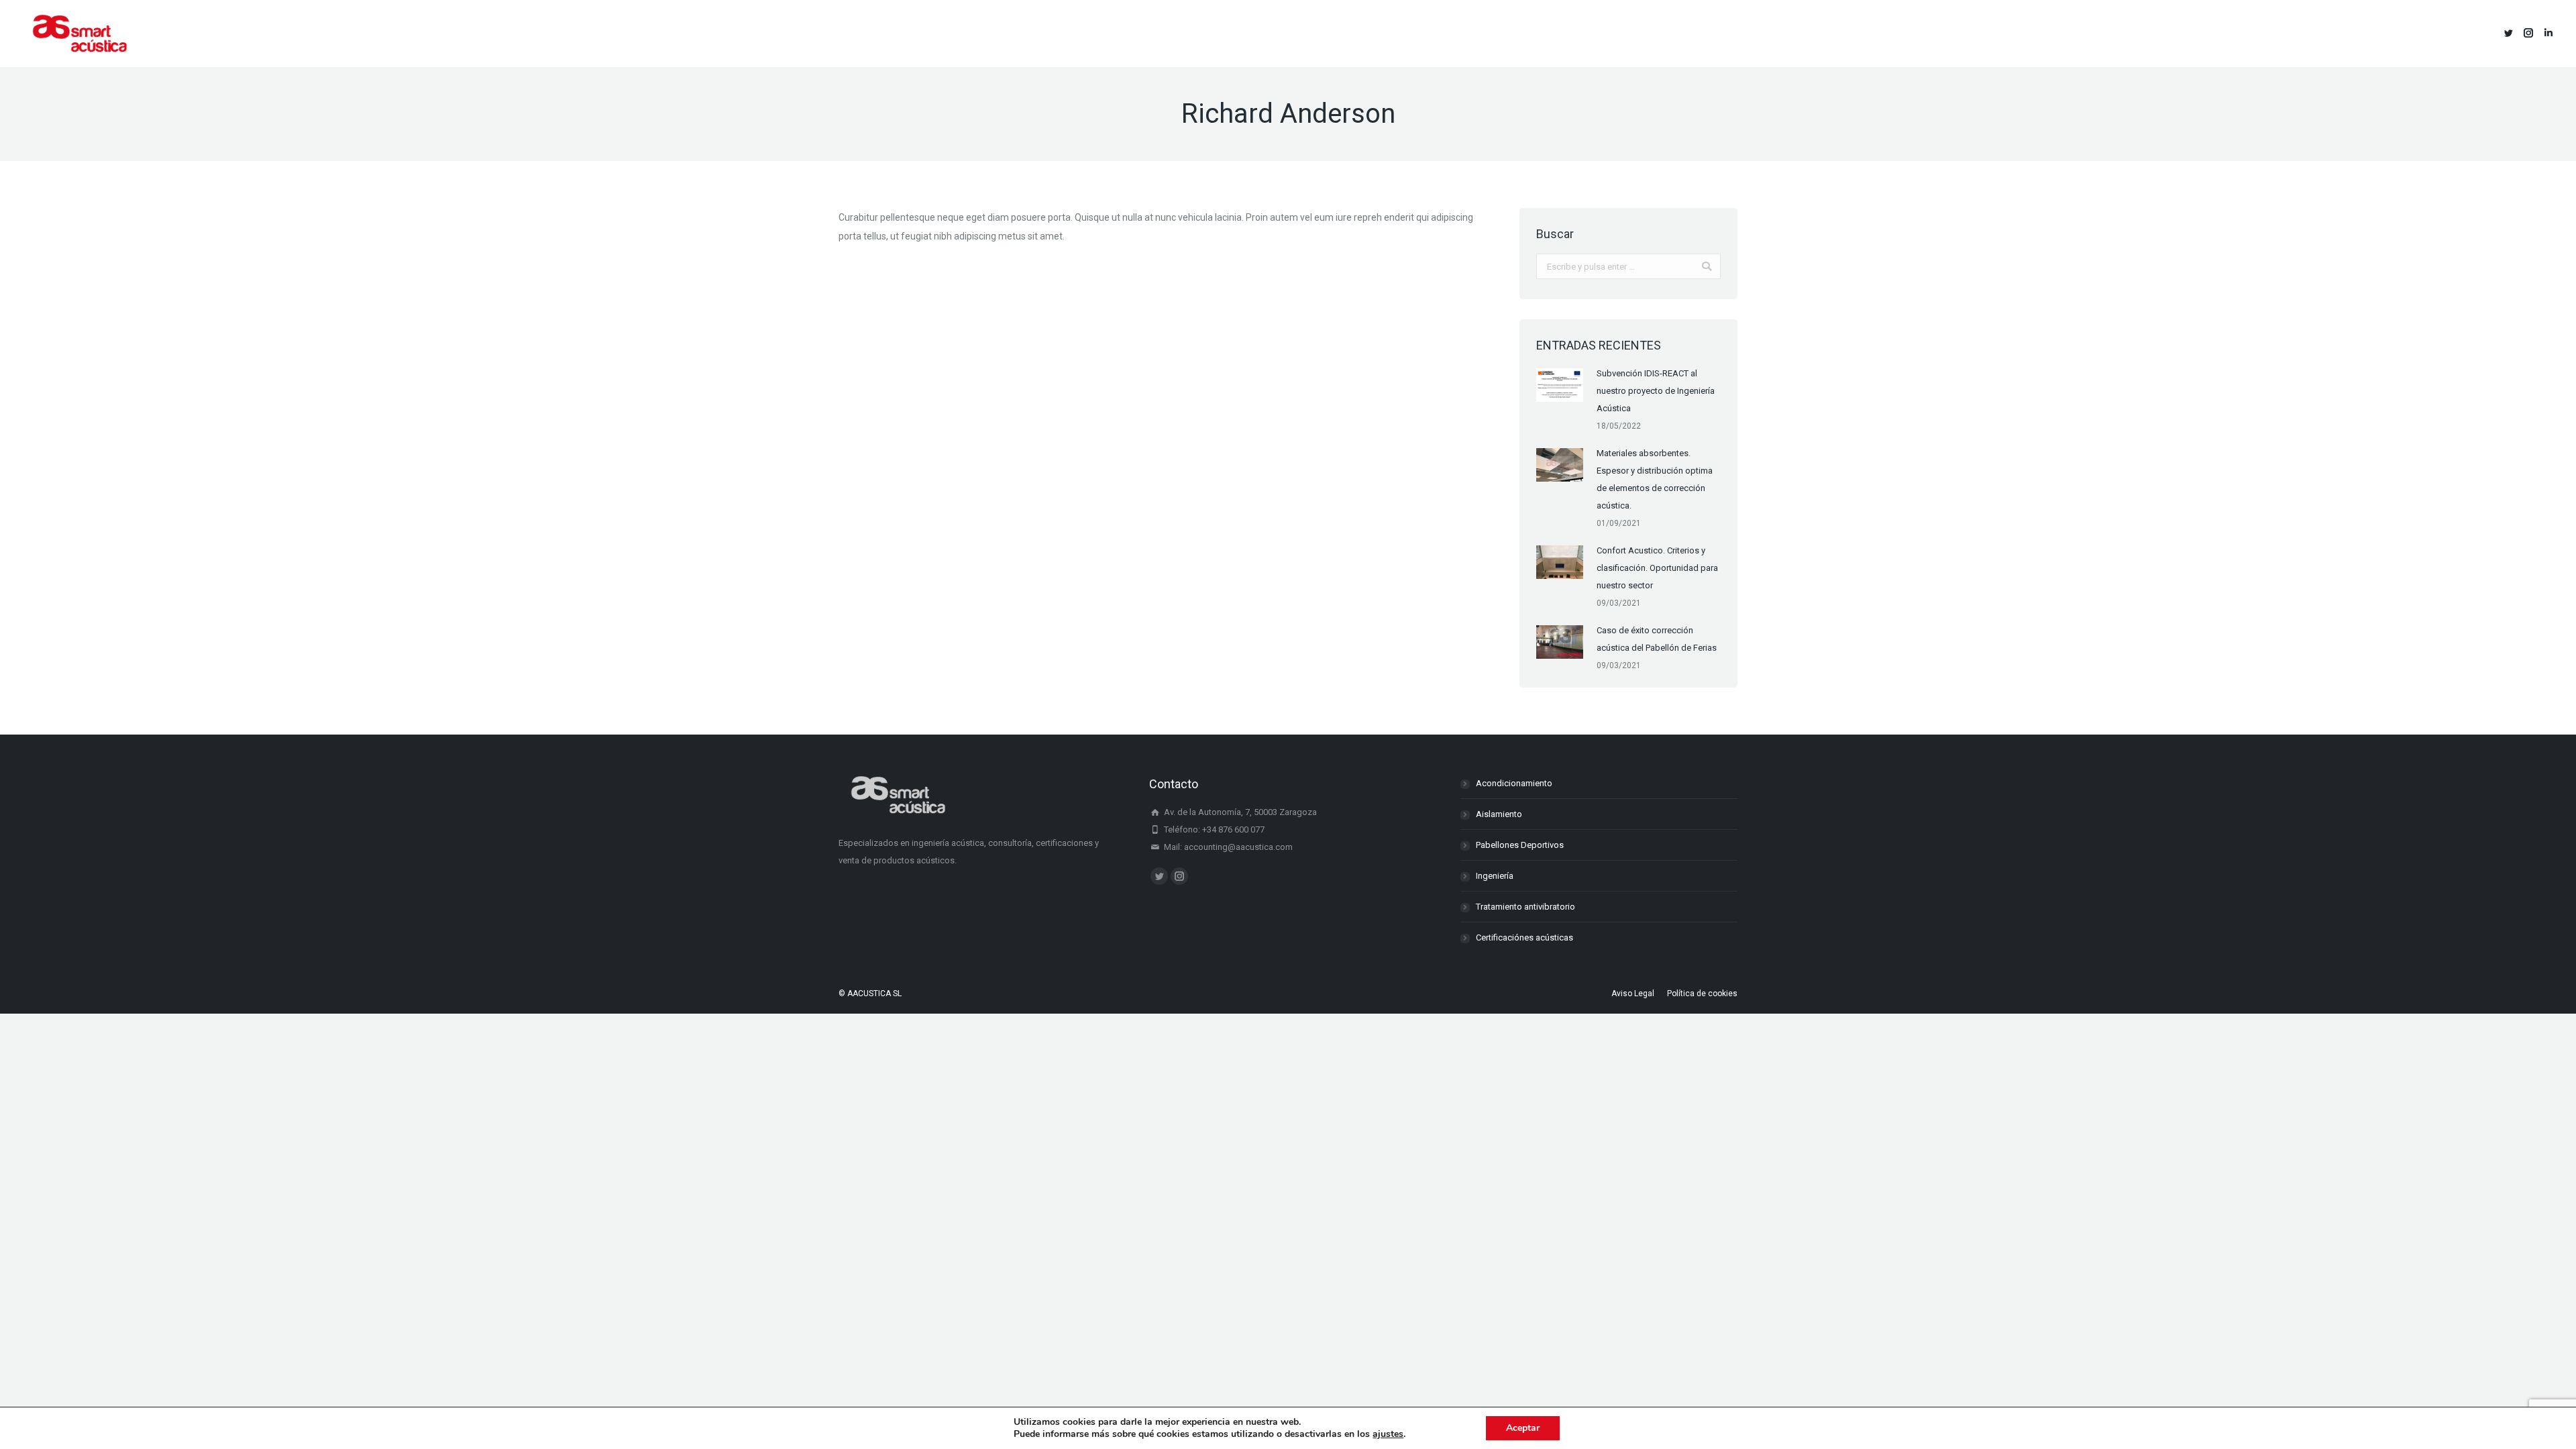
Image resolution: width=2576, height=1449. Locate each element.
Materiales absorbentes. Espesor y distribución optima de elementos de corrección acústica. (1655, 479)
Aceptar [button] (1523, 1428)
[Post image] (1560, 385)
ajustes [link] (1388, 1434)
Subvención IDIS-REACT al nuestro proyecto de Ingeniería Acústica (1656, 391)
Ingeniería (1495, 876)
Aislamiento (1499, 814)
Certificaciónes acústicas (1524, 937)
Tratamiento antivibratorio (1525, 907)
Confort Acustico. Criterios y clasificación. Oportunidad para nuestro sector (1657, 568)
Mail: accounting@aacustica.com (1227, 847)
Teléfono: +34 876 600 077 (1213, 829)
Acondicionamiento (1514, 783)
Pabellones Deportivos (1520, 845)
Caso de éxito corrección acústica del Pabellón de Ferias (1657, 639)
